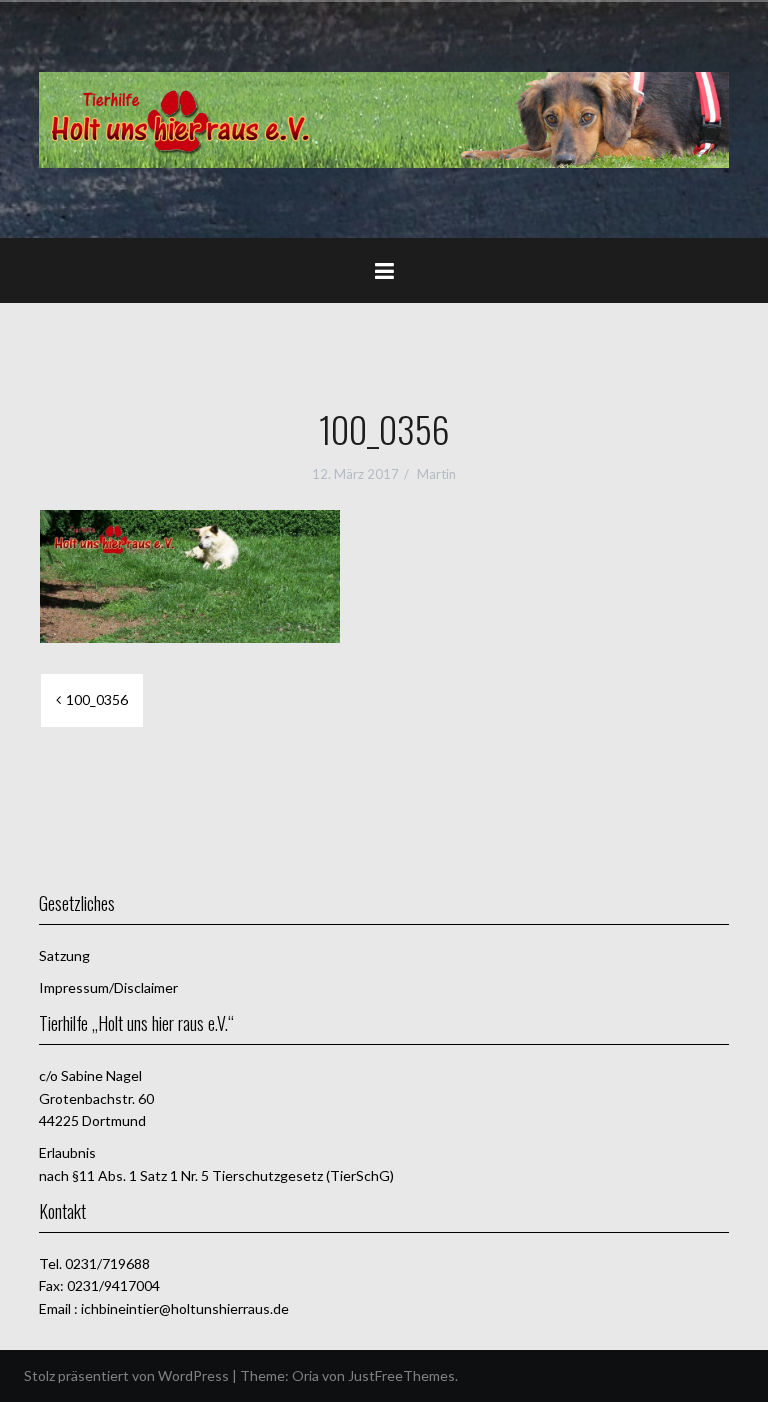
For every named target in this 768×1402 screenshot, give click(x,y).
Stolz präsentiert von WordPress (126, 1375)
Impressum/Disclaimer (108, 987)
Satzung (64, 955)
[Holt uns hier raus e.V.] (384, 117)
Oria (305, 1375)
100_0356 (97, 699)
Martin (436, 474)
